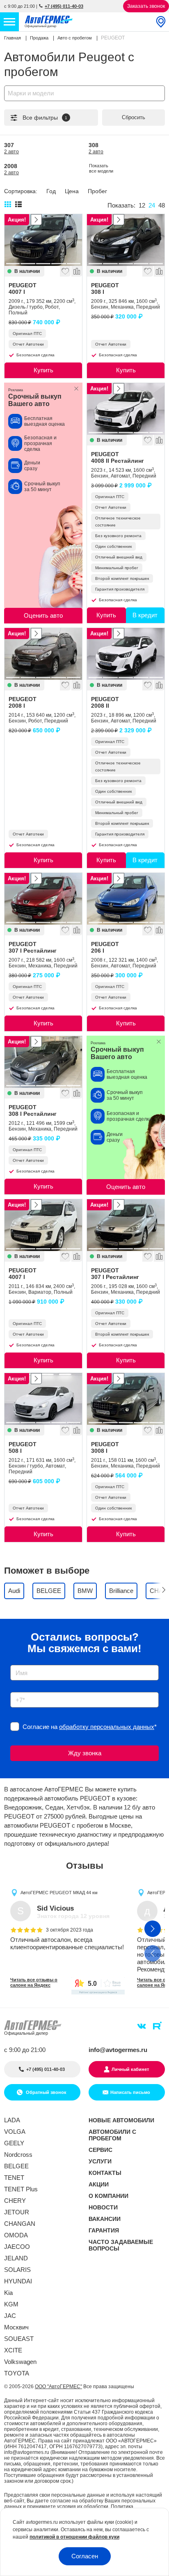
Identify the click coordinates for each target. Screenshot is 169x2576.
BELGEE (16, 2166)
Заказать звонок (146, 6)
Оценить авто (43, 615)
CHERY (15, 2201)
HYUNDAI (18, 2281)
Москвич (16, 2327)
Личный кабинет (130, 2069)
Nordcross (18, 2155)
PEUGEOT (23, 289)
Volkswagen (20, 2362)
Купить (43, 370)
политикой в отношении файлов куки (74, 2537)
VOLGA (15, 2132)
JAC (10, 2316)
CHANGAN (20, 2224)
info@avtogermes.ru (118, 2050)
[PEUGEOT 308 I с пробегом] (126, 240)
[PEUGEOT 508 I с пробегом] (43, 1399)
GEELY (14, 2143)
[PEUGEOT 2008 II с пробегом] (126, 654)
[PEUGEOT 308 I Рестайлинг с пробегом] (43, 1062)
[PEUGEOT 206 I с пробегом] (126, 899)
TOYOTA (17, 2373)
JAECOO (17, 2247)
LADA (12, 2120)
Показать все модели (101, 168)
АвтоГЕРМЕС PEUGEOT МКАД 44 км (59, 1893)
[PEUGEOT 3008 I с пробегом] (126, 1399)
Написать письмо (130, 2092)
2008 (11, 169)
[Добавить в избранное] (65, 271)
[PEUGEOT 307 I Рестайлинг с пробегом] (43, 899)
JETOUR (17, 2212)
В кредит (145, 615)
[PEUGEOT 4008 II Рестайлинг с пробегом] (126, 409)
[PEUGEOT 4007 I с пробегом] (43, 240)
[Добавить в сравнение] (76, 271)
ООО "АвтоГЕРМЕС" (58, 2387)
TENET (14, 2178)
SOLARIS (17, 2270)
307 (11, 148)
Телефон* (20, 1689)
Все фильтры (45, 118)
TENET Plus (21, 2189)
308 (96, 148)
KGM (11, 2304)
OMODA (16, 2235)
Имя (14, 1662)
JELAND (16, 2258)
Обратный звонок (46, 2092)
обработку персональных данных (107, 1727)
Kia (8, 2293)
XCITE (13, 2350)
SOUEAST (19, 2339)
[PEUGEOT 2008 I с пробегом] (43, 654)
